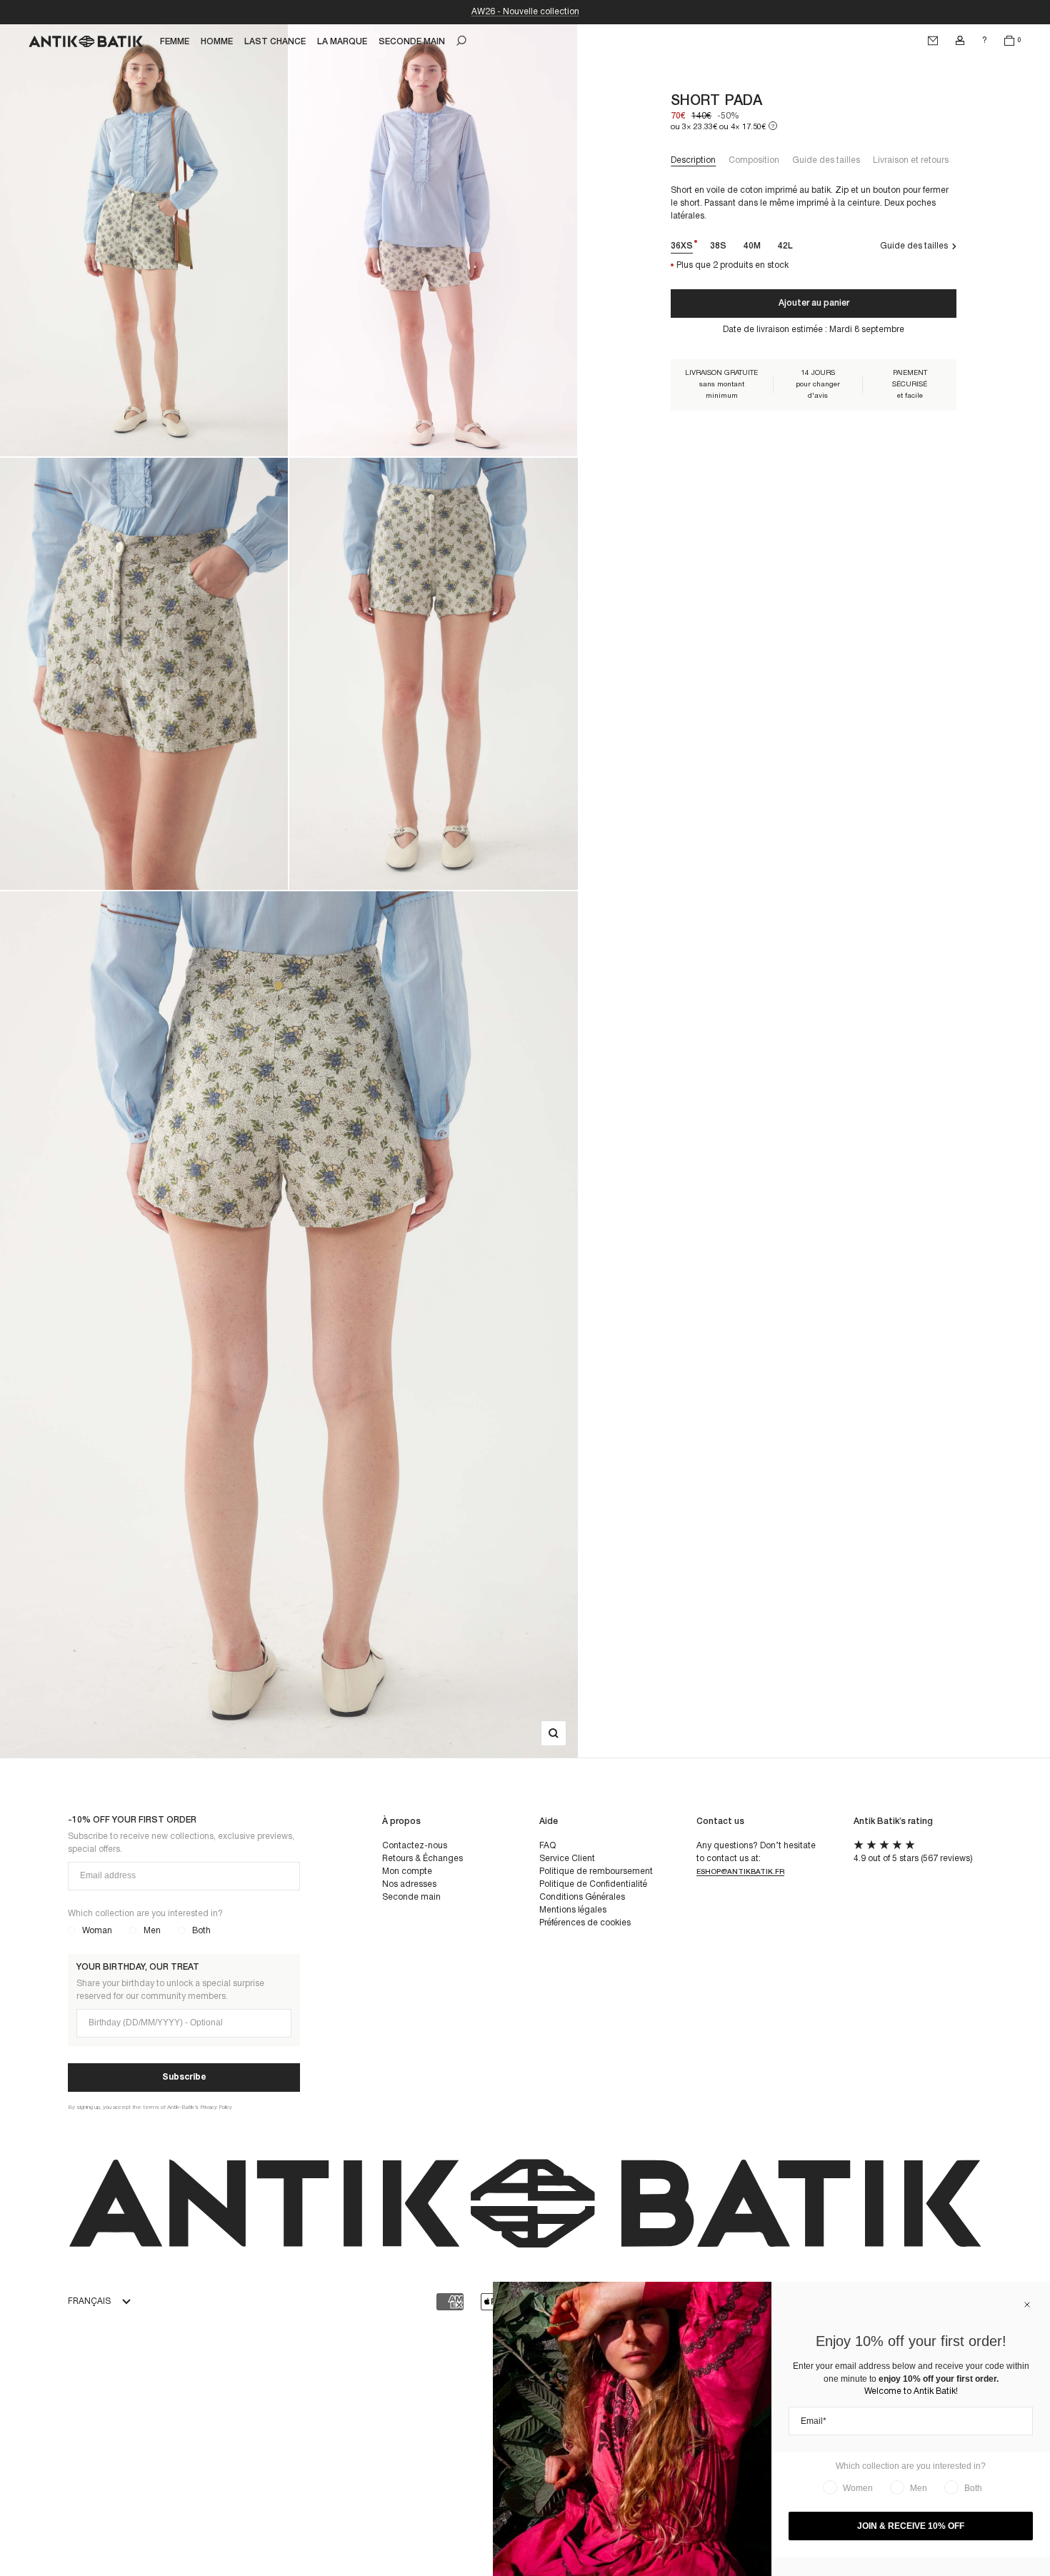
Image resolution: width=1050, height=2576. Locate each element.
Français (89, 2301)
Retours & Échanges (422, 1859)
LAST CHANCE (275, 42)
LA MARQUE (342, 42)
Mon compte (407, 1871)
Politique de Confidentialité (593, 1884)
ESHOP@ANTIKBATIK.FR (740, 1872)
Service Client (567, 1859)
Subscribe (184, 2077)
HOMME (217, 42)
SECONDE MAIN (412, 42)
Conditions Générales (582, 1897)
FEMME (175, 42)
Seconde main (411, 1897)
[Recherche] (461, 41)
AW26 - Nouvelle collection (525, 12)
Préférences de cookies (585, 1923)
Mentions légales (573, 1910)
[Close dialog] (1027, 2305)
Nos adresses (409, 1884)
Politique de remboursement (596, 1871)
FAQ (547, 1846)
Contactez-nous (415, 1846)
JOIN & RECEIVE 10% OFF (911, 2526)
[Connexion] (960, 41)
